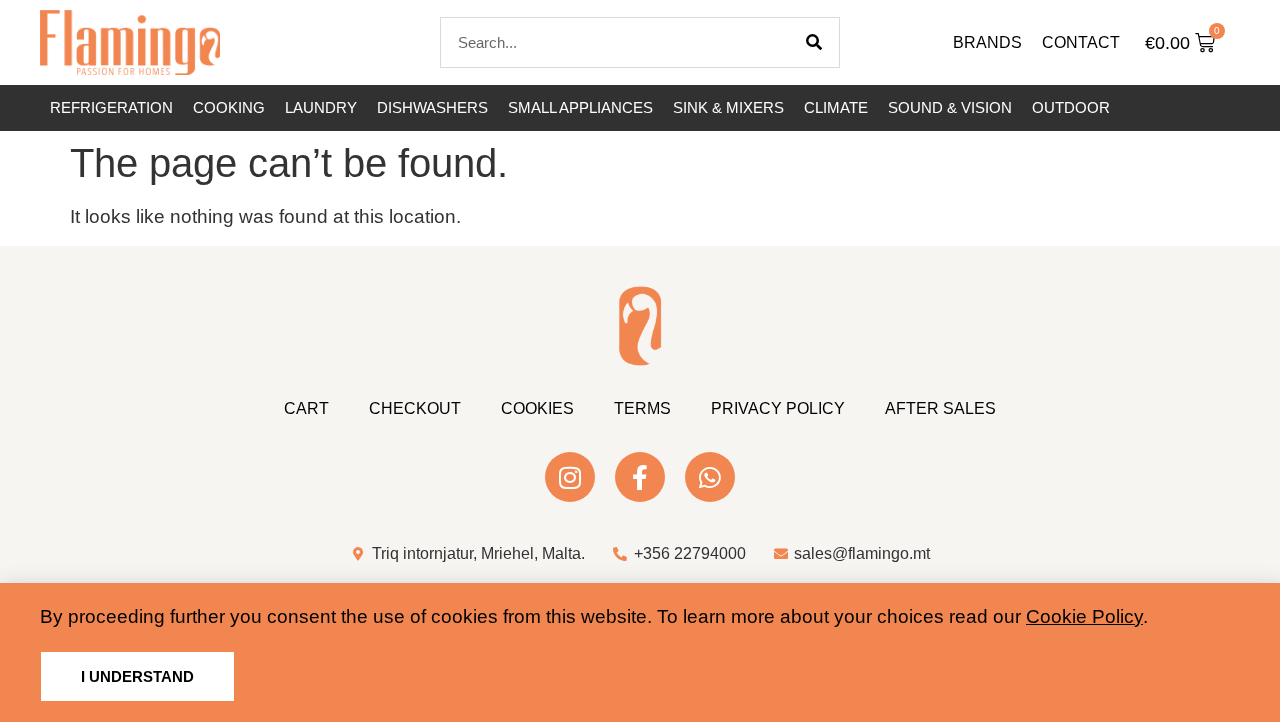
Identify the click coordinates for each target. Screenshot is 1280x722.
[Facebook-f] (640, 477)
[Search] (814, 42)
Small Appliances (580, 107)
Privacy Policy (778, 408)
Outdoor (1071, 107)
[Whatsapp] (710, 477)
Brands (987, 42)
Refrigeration (111, 107)
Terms (642, 408)
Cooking (229, 107)
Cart (306, 408)
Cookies (537, 408)
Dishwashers (432, 107)
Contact (1081, 42)
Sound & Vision (950, 107)
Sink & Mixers (728, 107)
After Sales (940, 408)
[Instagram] (570, 477)
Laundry (321, 107)
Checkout (415, 408)
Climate (836, 107)
